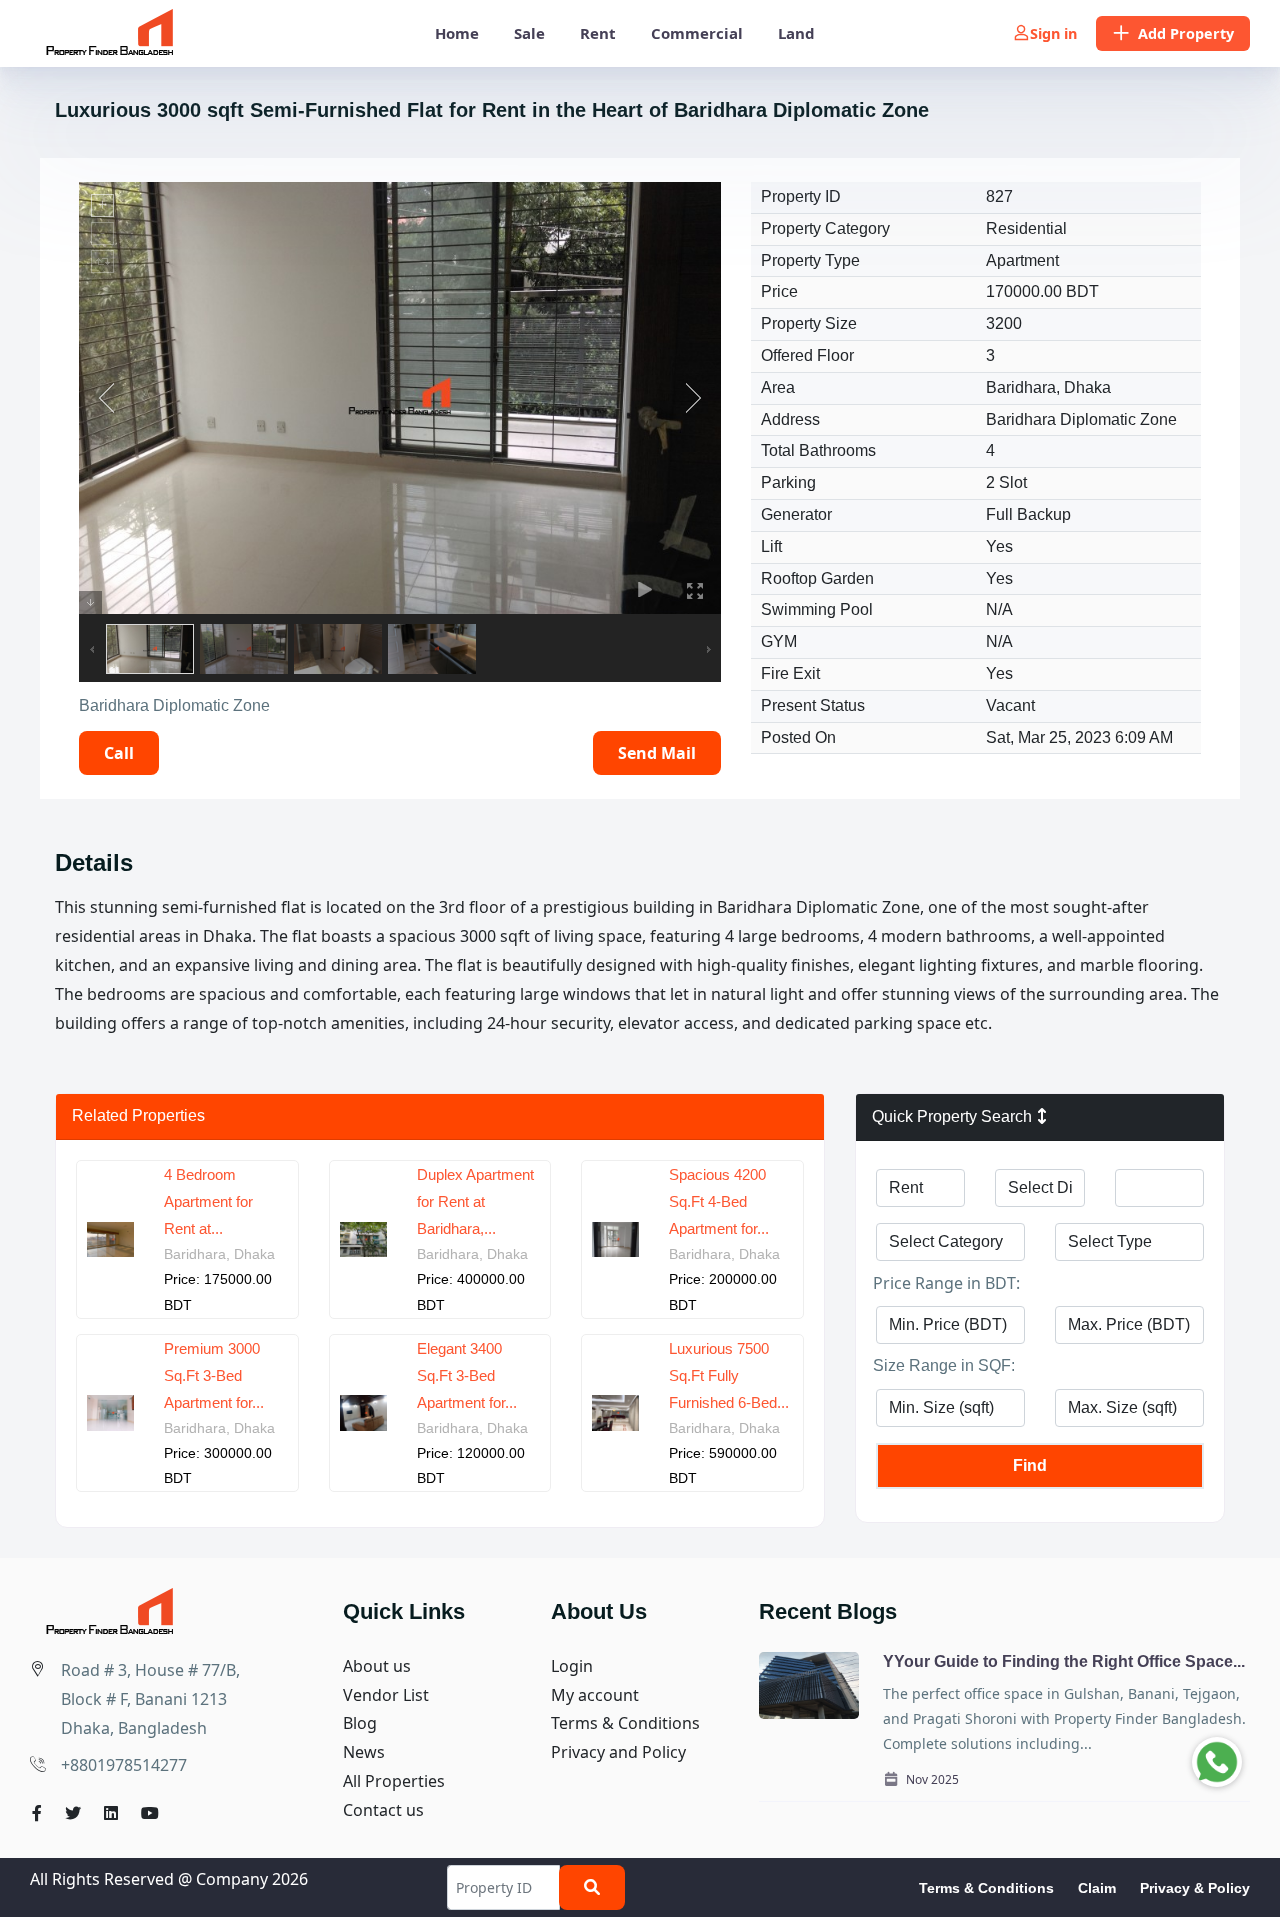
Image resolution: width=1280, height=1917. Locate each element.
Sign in (1053, 33)
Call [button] (119, 753)
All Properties (394, 1781)
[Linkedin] (111, 1813)
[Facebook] (37, 1813)
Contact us (383, 1810)
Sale (529, 33)
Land (796, 33)
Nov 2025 (931, 1779)
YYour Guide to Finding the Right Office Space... (1064, 1661)
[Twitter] (73, 1813)
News (364, 1752)
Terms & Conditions (625, 1723)
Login (572, 1666)
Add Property (1186, 33)
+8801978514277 (124, 1765)
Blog (360, 1723)
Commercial (697, 33)
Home (457, 33)
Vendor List (386, 1695)
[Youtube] (150, 1813)
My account (595, 1695)
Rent (598, 33)
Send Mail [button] (657, 753)
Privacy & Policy (1195, 1888)
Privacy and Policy (618, 1752)
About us (377, 1666)
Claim (1097, 1888)
